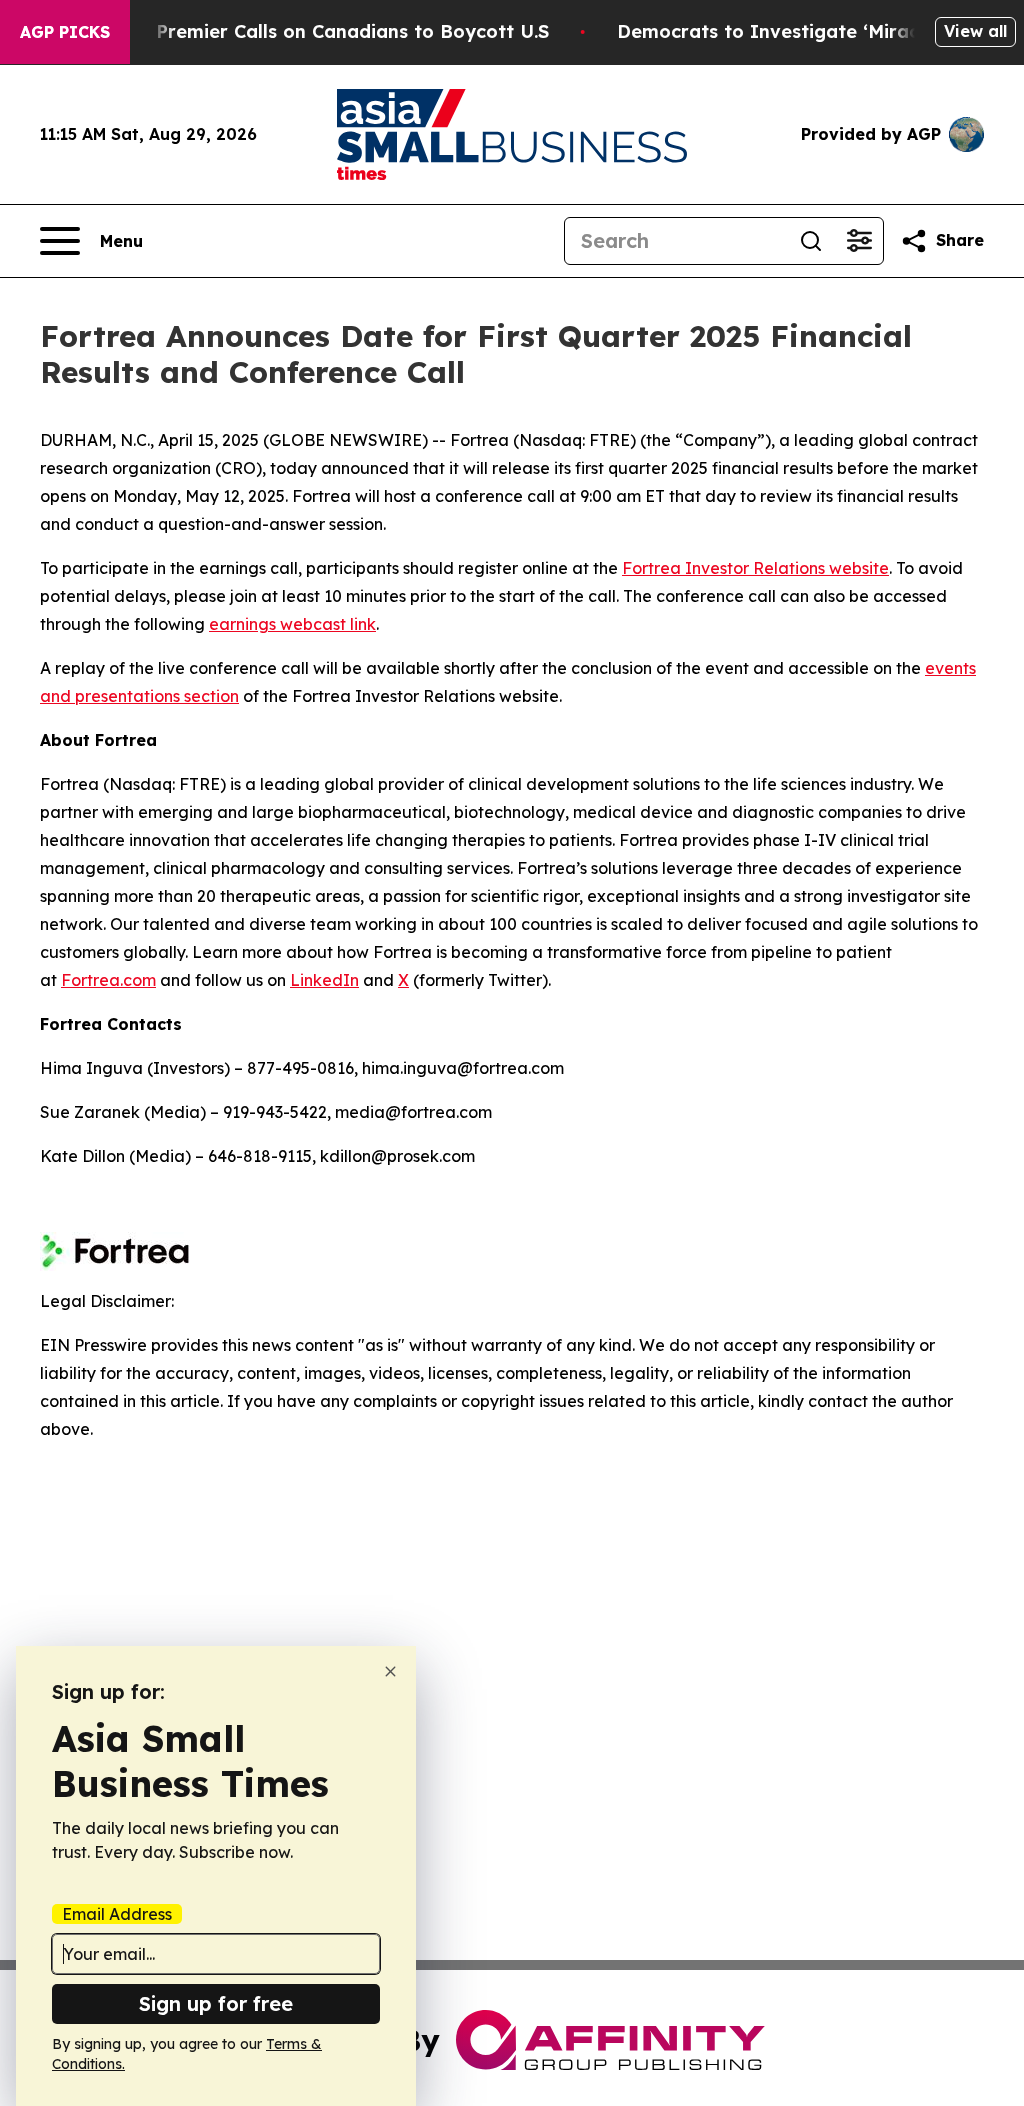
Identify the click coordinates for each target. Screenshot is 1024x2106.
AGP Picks (65, 32)
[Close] (390, 1671)
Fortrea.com (108, 980)
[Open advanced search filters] (859, 241)
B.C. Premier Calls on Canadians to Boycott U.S (333, 31)
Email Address (117, 1914)
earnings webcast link (292, 624)
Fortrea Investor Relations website (755, 568)
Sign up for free (216, 2003)
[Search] (811, 241)
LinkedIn (324, 980)
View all (975, 31)
